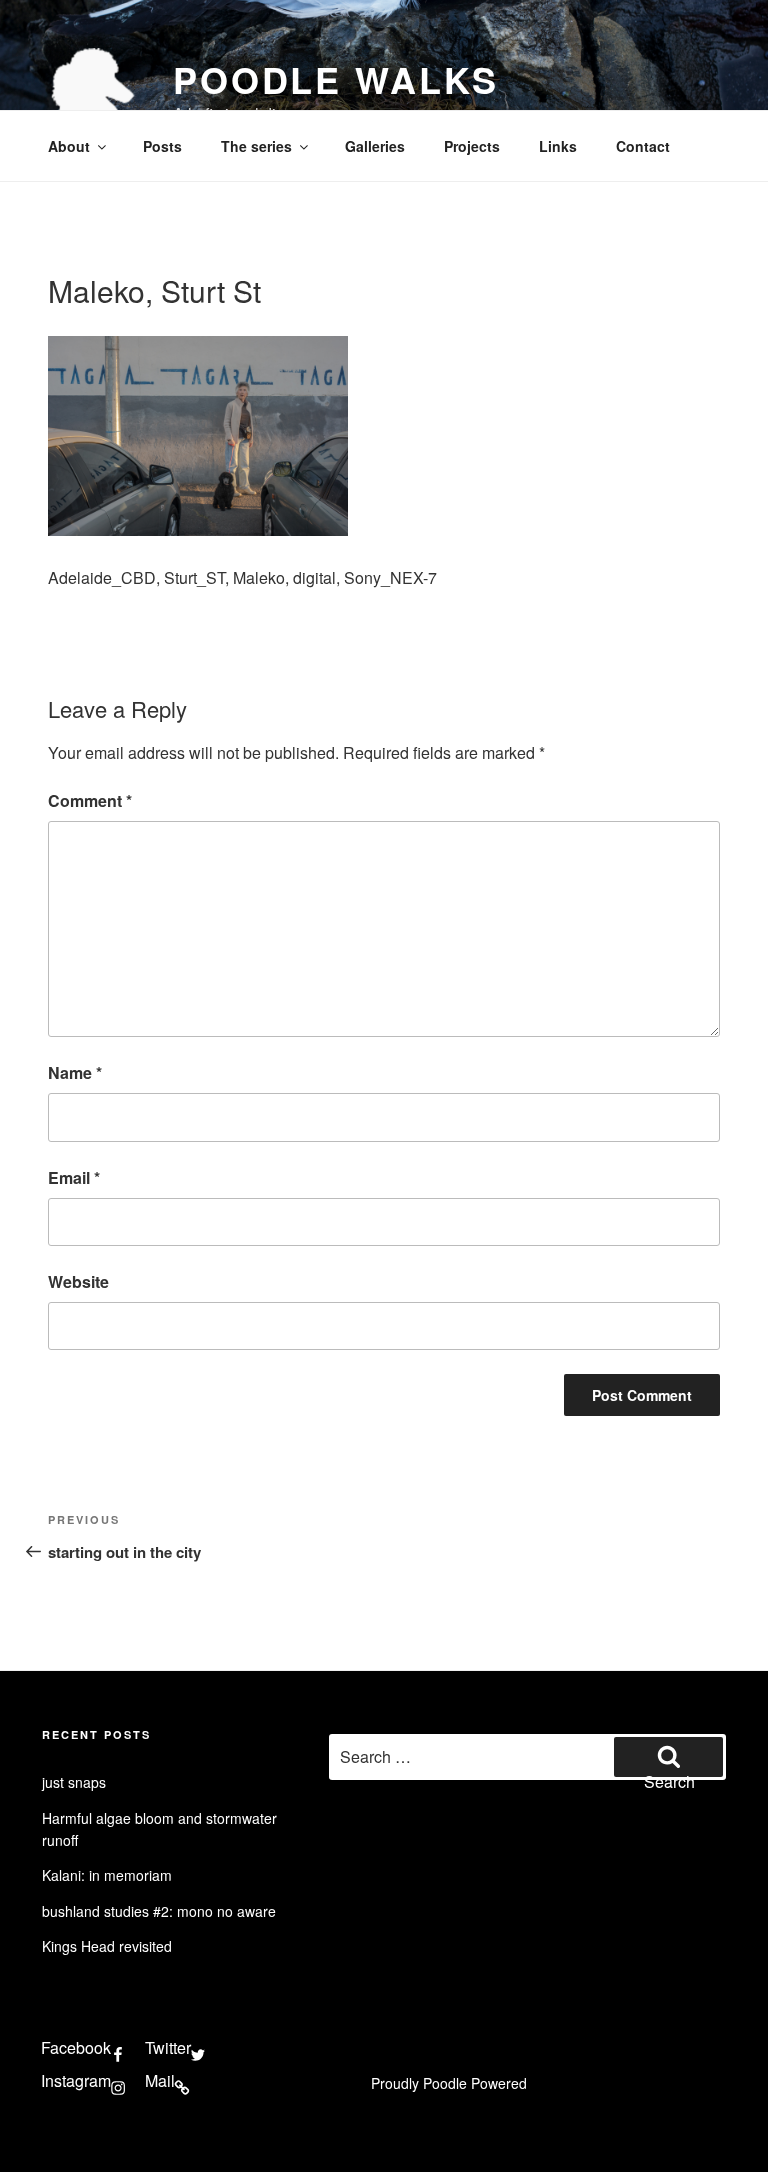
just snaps (74, 1782)
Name (75, 1072)
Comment (90, 800)
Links (558, 146)
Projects (472, 146)
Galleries (375, 146)
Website (78, 1281)
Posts (162, 146)
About (69, 146)
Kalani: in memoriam (107, 1875)
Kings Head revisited (107, 1946)
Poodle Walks (336, 79)
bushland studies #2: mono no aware (159, 1911)
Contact (643, 146)
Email (74, 1177)
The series (256, 146)
